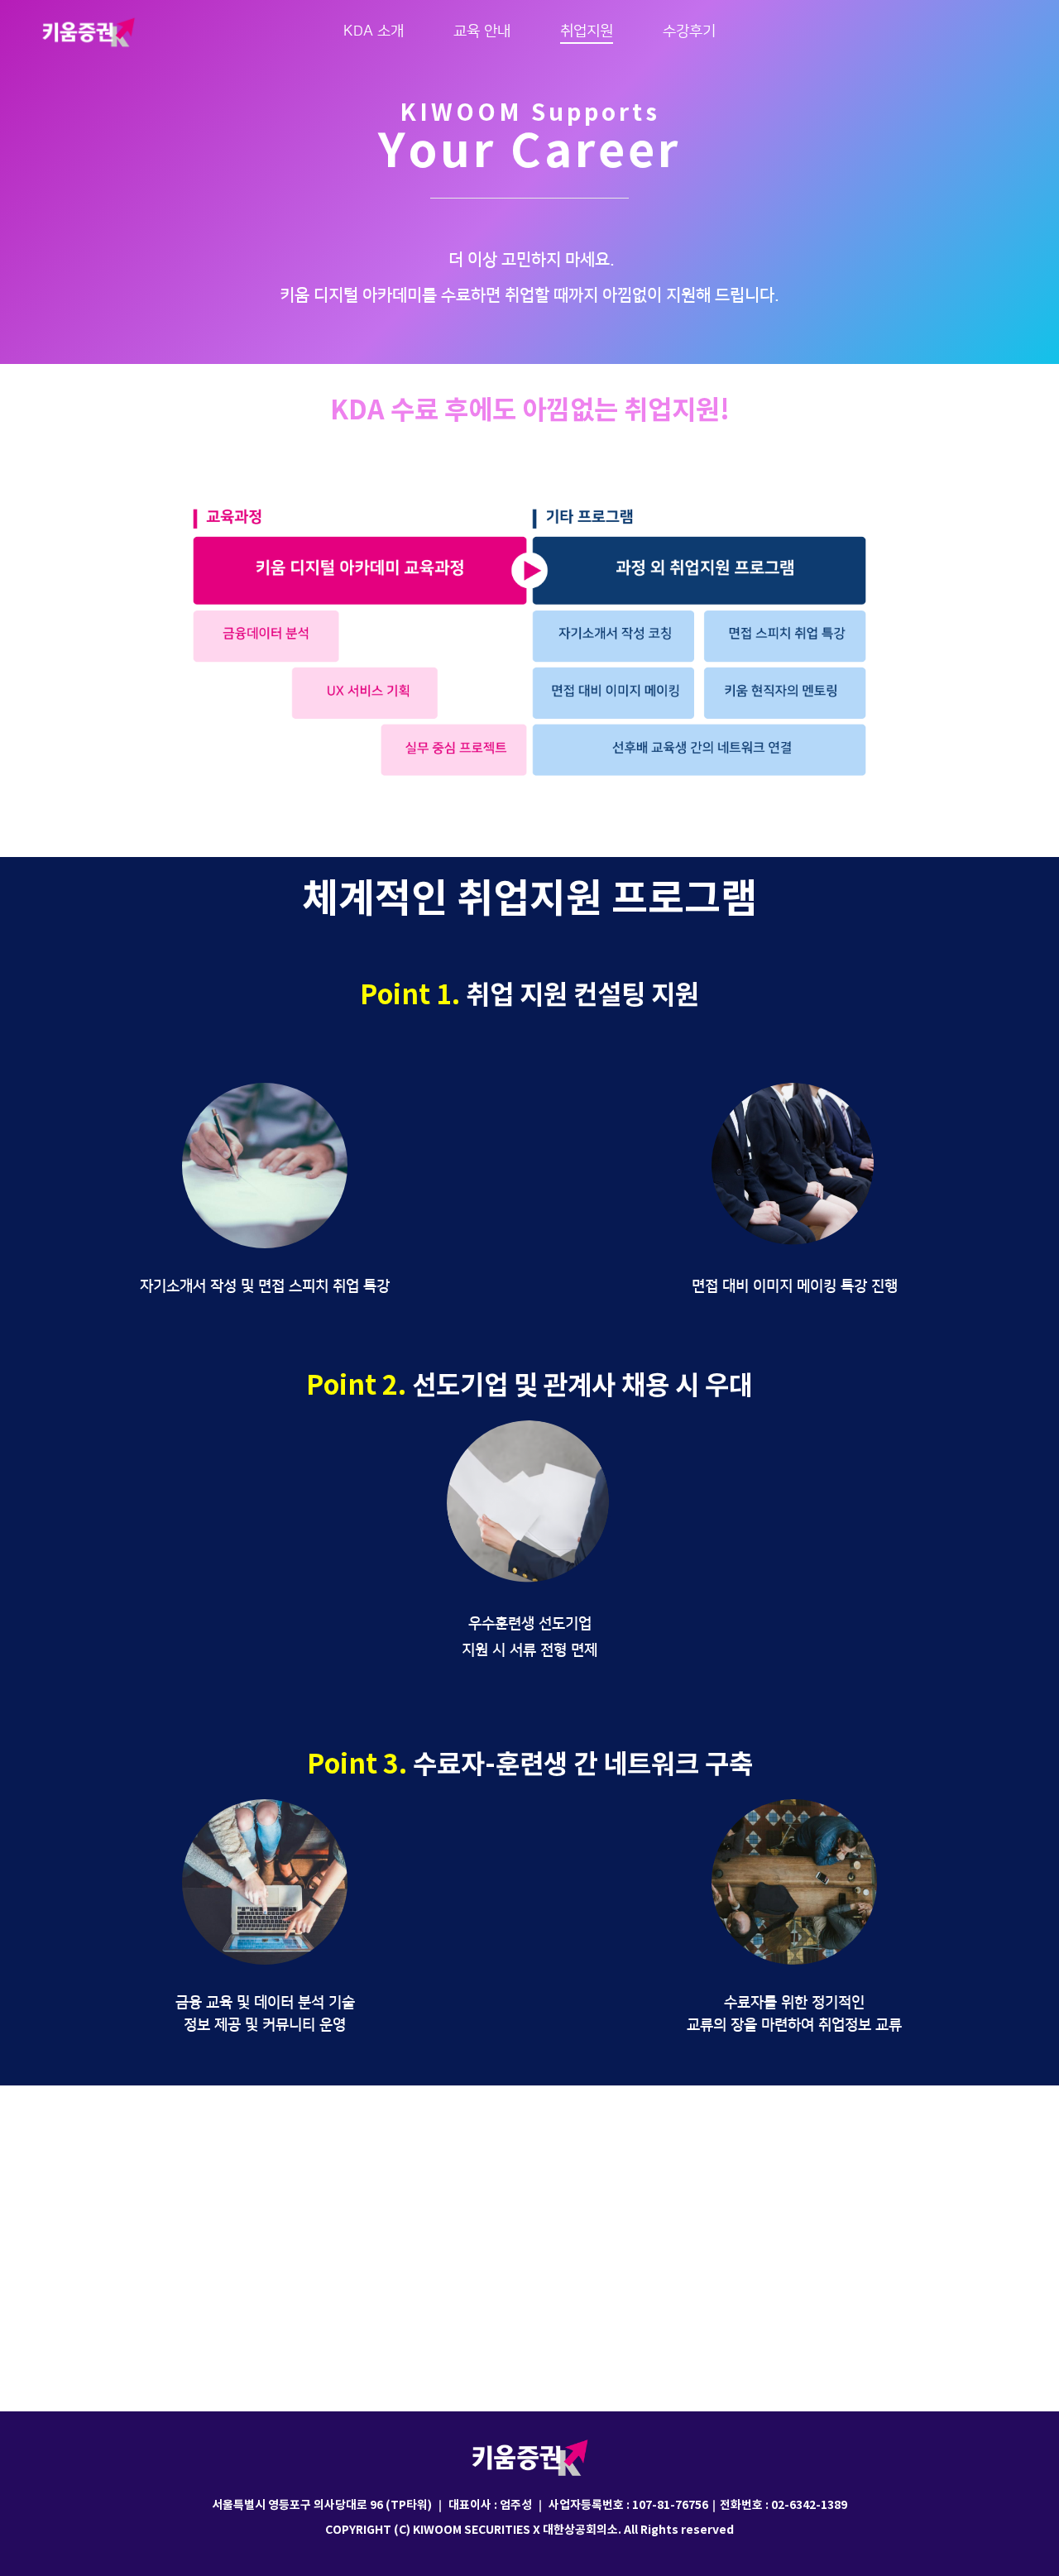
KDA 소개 (374, 31)
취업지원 (587, 31)
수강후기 (689, 31)
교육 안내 (482, 31)
